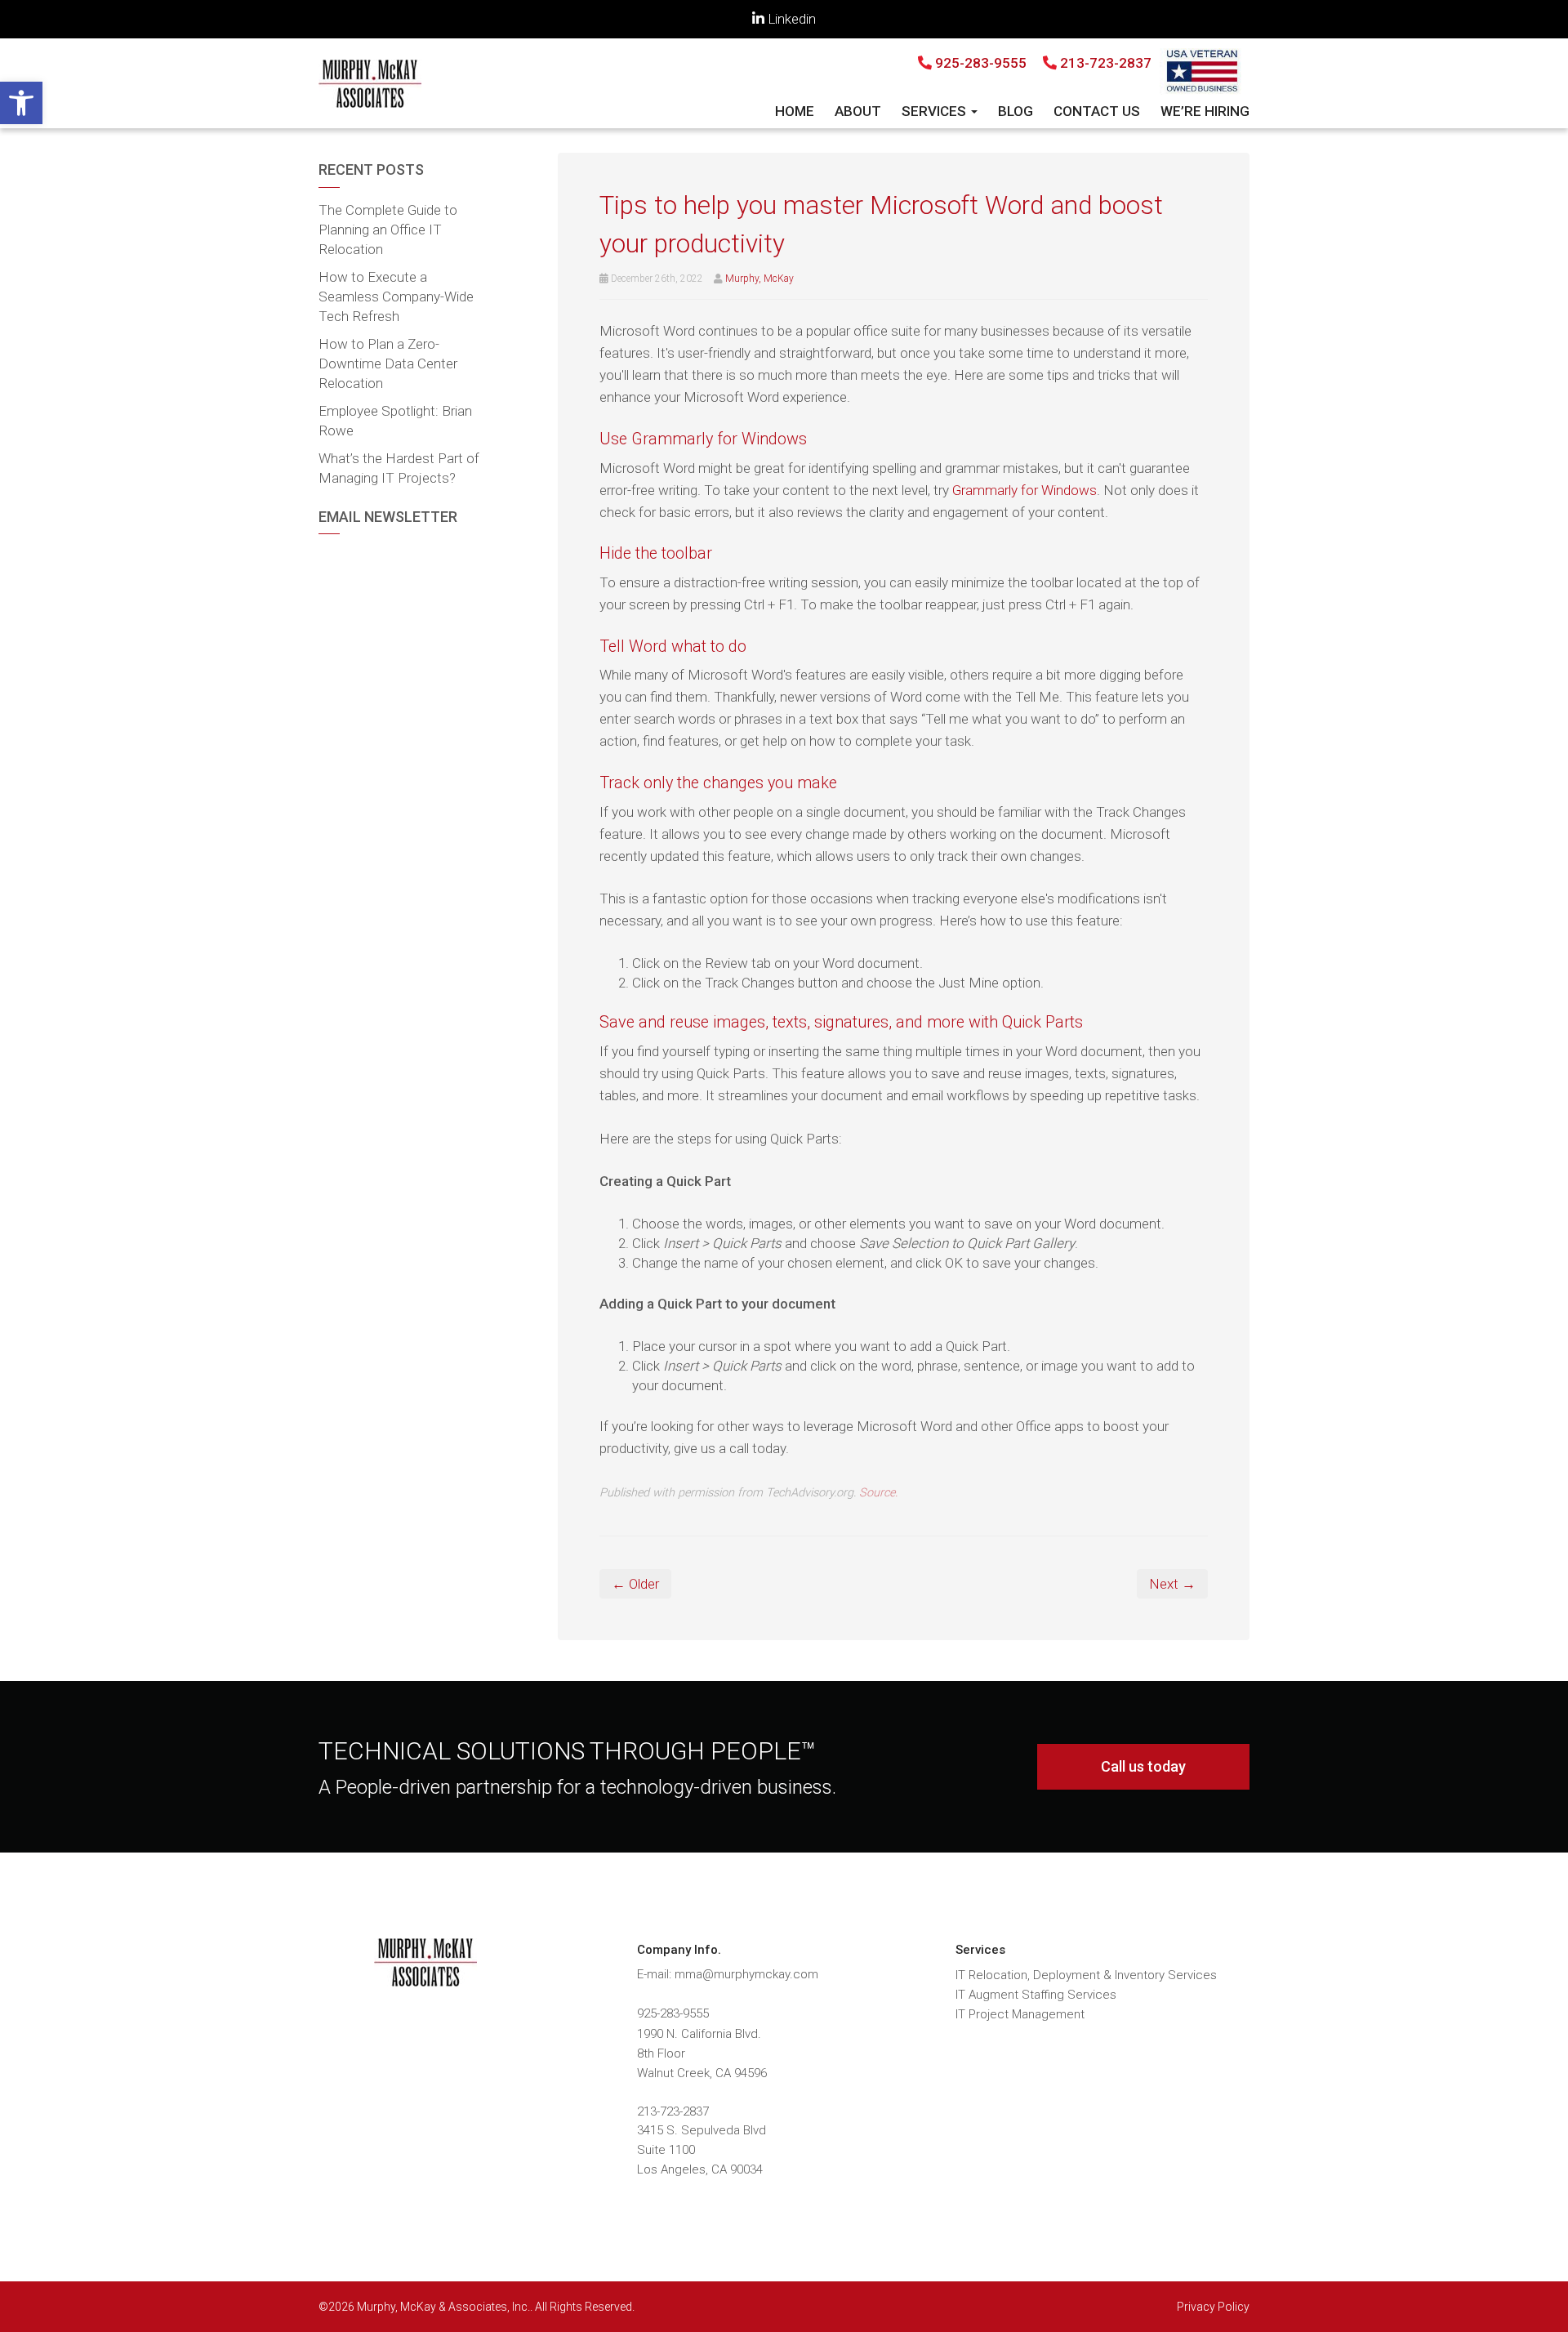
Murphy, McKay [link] (759, 279)
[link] (21, 103)
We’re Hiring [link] (1205, 111)
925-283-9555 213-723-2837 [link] (1042, 63)
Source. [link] (878, 1493)
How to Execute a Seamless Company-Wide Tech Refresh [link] (396, 297)
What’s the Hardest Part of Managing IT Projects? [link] (399, 468)
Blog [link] (1016, 111)
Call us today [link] (1143, 1766)
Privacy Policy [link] (1213, 2307)
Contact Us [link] (1097, 111)
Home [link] (795, 111)
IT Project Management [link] (1020, 2014)
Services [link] (935, 111)
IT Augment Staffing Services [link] (1036, 1995)
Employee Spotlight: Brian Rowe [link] (395, 421)
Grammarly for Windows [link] (1025, 490)
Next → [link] (1172, 1584)
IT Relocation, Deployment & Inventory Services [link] (1086, 1975)
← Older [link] (635, 1584)
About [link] (858, 111)
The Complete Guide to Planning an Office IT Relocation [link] (388, 230)
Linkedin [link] (790, 19)
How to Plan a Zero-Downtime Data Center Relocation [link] (388, 363)
